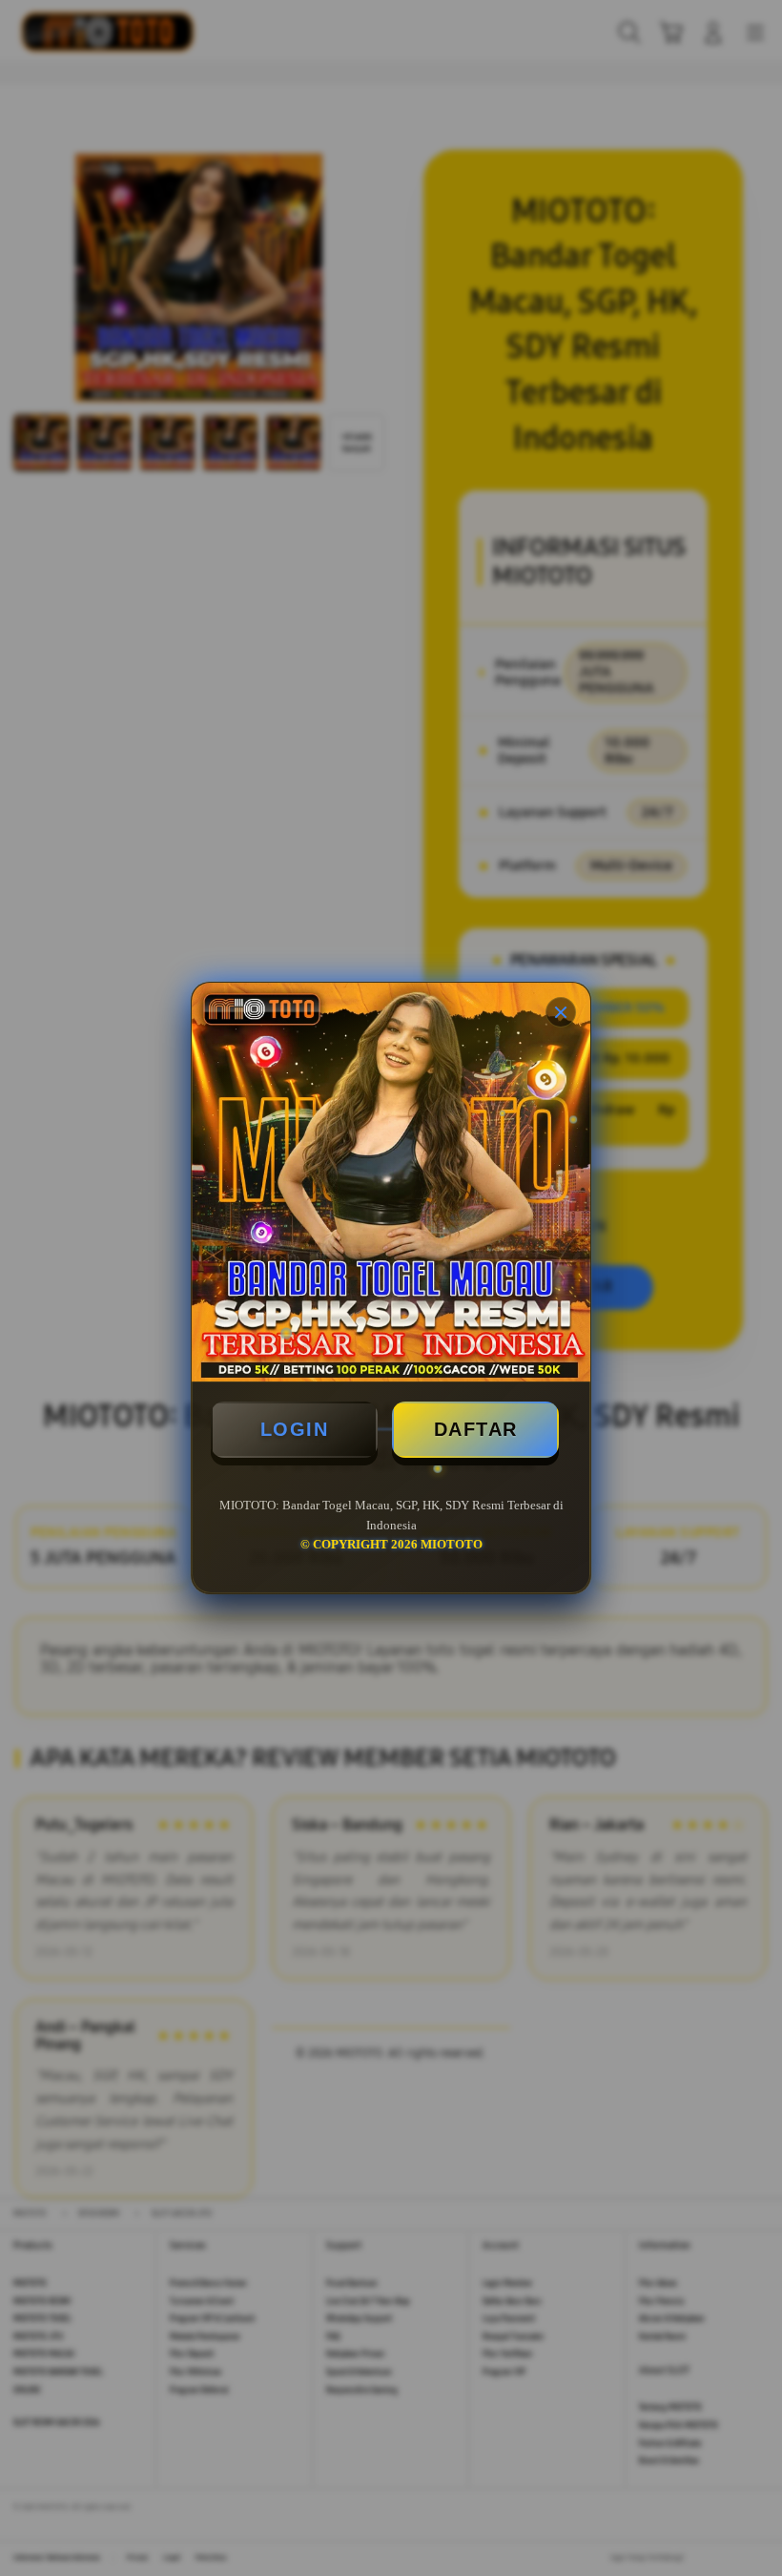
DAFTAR (476, 1429)
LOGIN (295, 1429)
